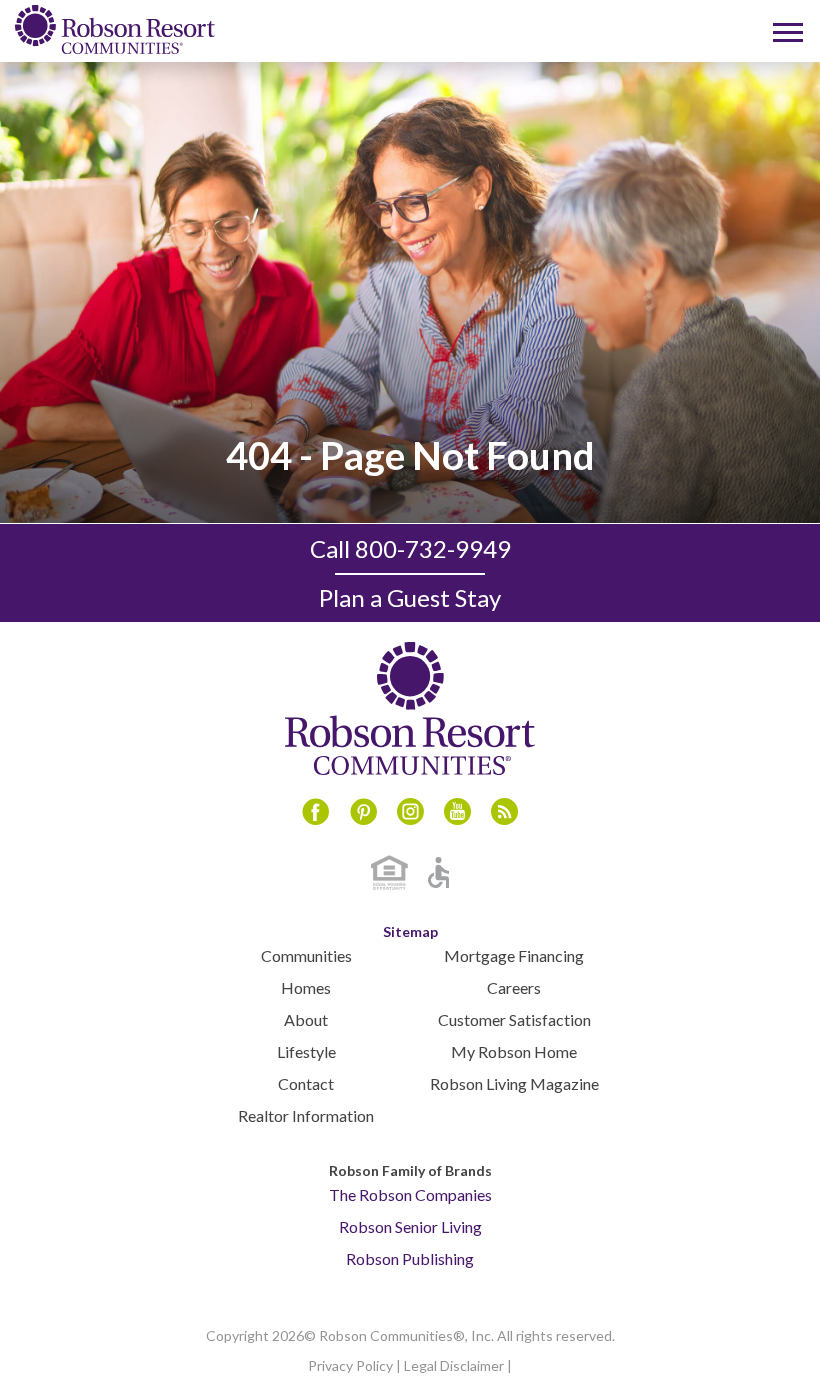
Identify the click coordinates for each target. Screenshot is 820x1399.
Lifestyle (306, 1051)
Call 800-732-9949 (410, 548)
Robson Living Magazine (514, 1083)
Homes (306, 987)
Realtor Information (306, 1115)
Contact (306, 1083)
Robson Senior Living (410, 1226)
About (306, 1019)
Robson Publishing (410, 1258)
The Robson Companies (410, 1194)
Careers (514, 987)
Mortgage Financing (514, 955)
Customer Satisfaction (514, 1019)
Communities (306, 955)
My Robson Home (514, 1051)
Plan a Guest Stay (410, 597)
